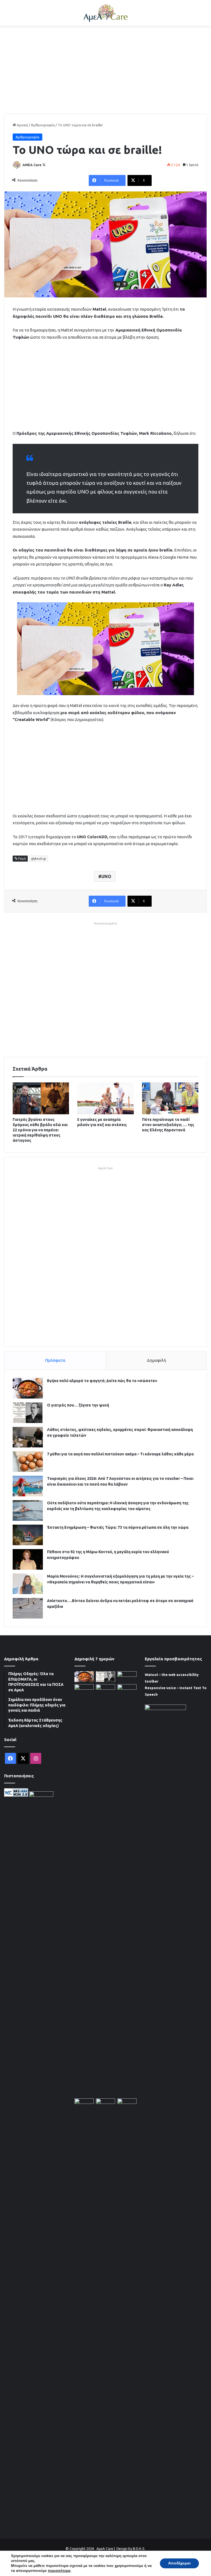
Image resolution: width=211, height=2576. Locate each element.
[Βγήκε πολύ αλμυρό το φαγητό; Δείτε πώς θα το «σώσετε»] (28, 1388)
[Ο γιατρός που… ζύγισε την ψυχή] (28, 1413)
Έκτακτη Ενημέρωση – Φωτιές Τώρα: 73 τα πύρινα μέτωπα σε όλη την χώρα (118, 1527)
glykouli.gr (39, 859)
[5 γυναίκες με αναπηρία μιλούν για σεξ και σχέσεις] (105, 1098)
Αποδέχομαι (179, 2563)
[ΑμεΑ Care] (105, 13)
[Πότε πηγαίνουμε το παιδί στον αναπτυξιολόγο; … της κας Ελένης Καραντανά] (170, 1098)
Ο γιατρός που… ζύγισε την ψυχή (78, 1405)
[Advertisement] (105, 70)
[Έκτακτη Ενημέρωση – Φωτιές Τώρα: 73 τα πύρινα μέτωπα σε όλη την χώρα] (28, 1535)
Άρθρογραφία (43, 125)
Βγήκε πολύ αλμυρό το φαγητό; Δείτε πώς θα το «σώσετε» (102, 1381)
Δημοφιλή (156, 1360)
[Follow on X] (44, 165)
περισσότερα (59, 2571)
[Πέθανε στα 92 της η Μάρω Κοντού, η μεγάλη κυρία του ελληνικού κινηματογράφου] (28, 1559)
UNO (106, 876)
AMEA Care (32, 165)
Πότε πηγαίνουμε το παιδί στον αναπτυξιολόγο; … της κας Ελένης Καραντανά (168, 1125)
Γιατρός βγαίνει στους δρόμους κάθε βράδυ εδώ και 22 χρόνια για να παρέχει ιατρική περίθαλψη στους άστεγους (40, 1130)
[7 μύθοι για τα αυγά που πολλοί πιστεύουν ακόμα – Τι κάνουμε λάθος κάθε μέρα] (28, 1462)
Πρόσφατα (55, 1360)
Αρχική (22, 125)
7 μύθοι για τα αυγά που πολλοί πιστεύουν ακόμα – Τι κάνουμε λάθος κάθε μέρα (120, 1454)
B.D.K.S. (139, 2549)
